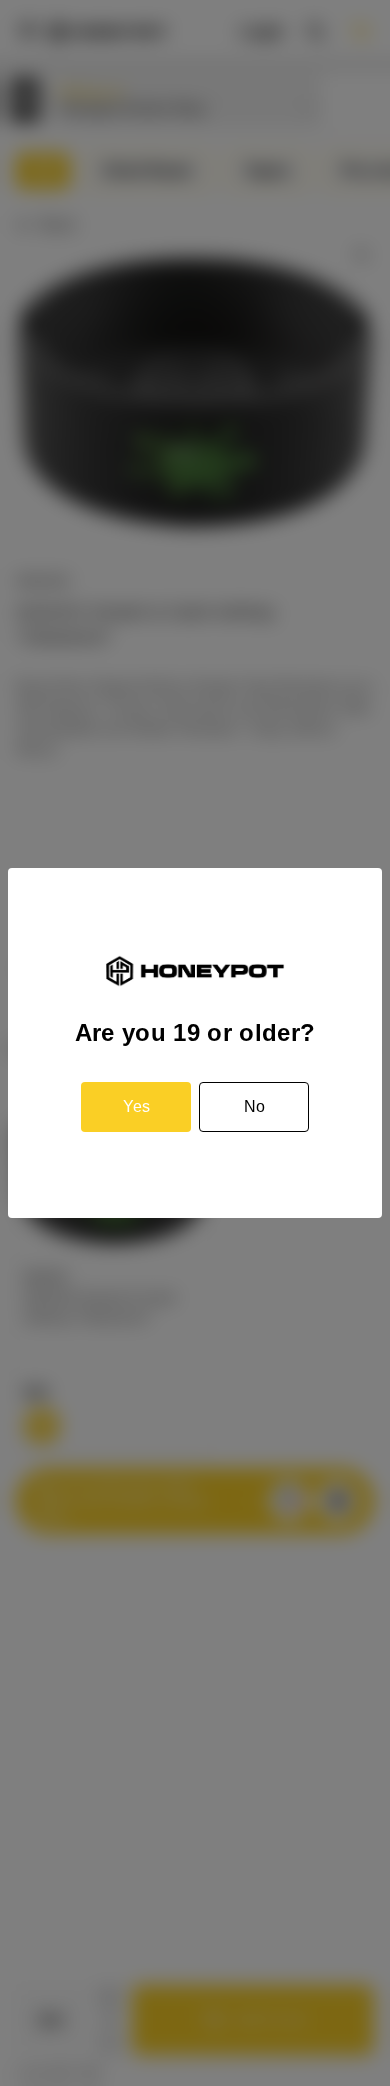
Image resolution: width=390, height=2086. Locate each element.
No (254, 1106)
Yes (136, 1106)
